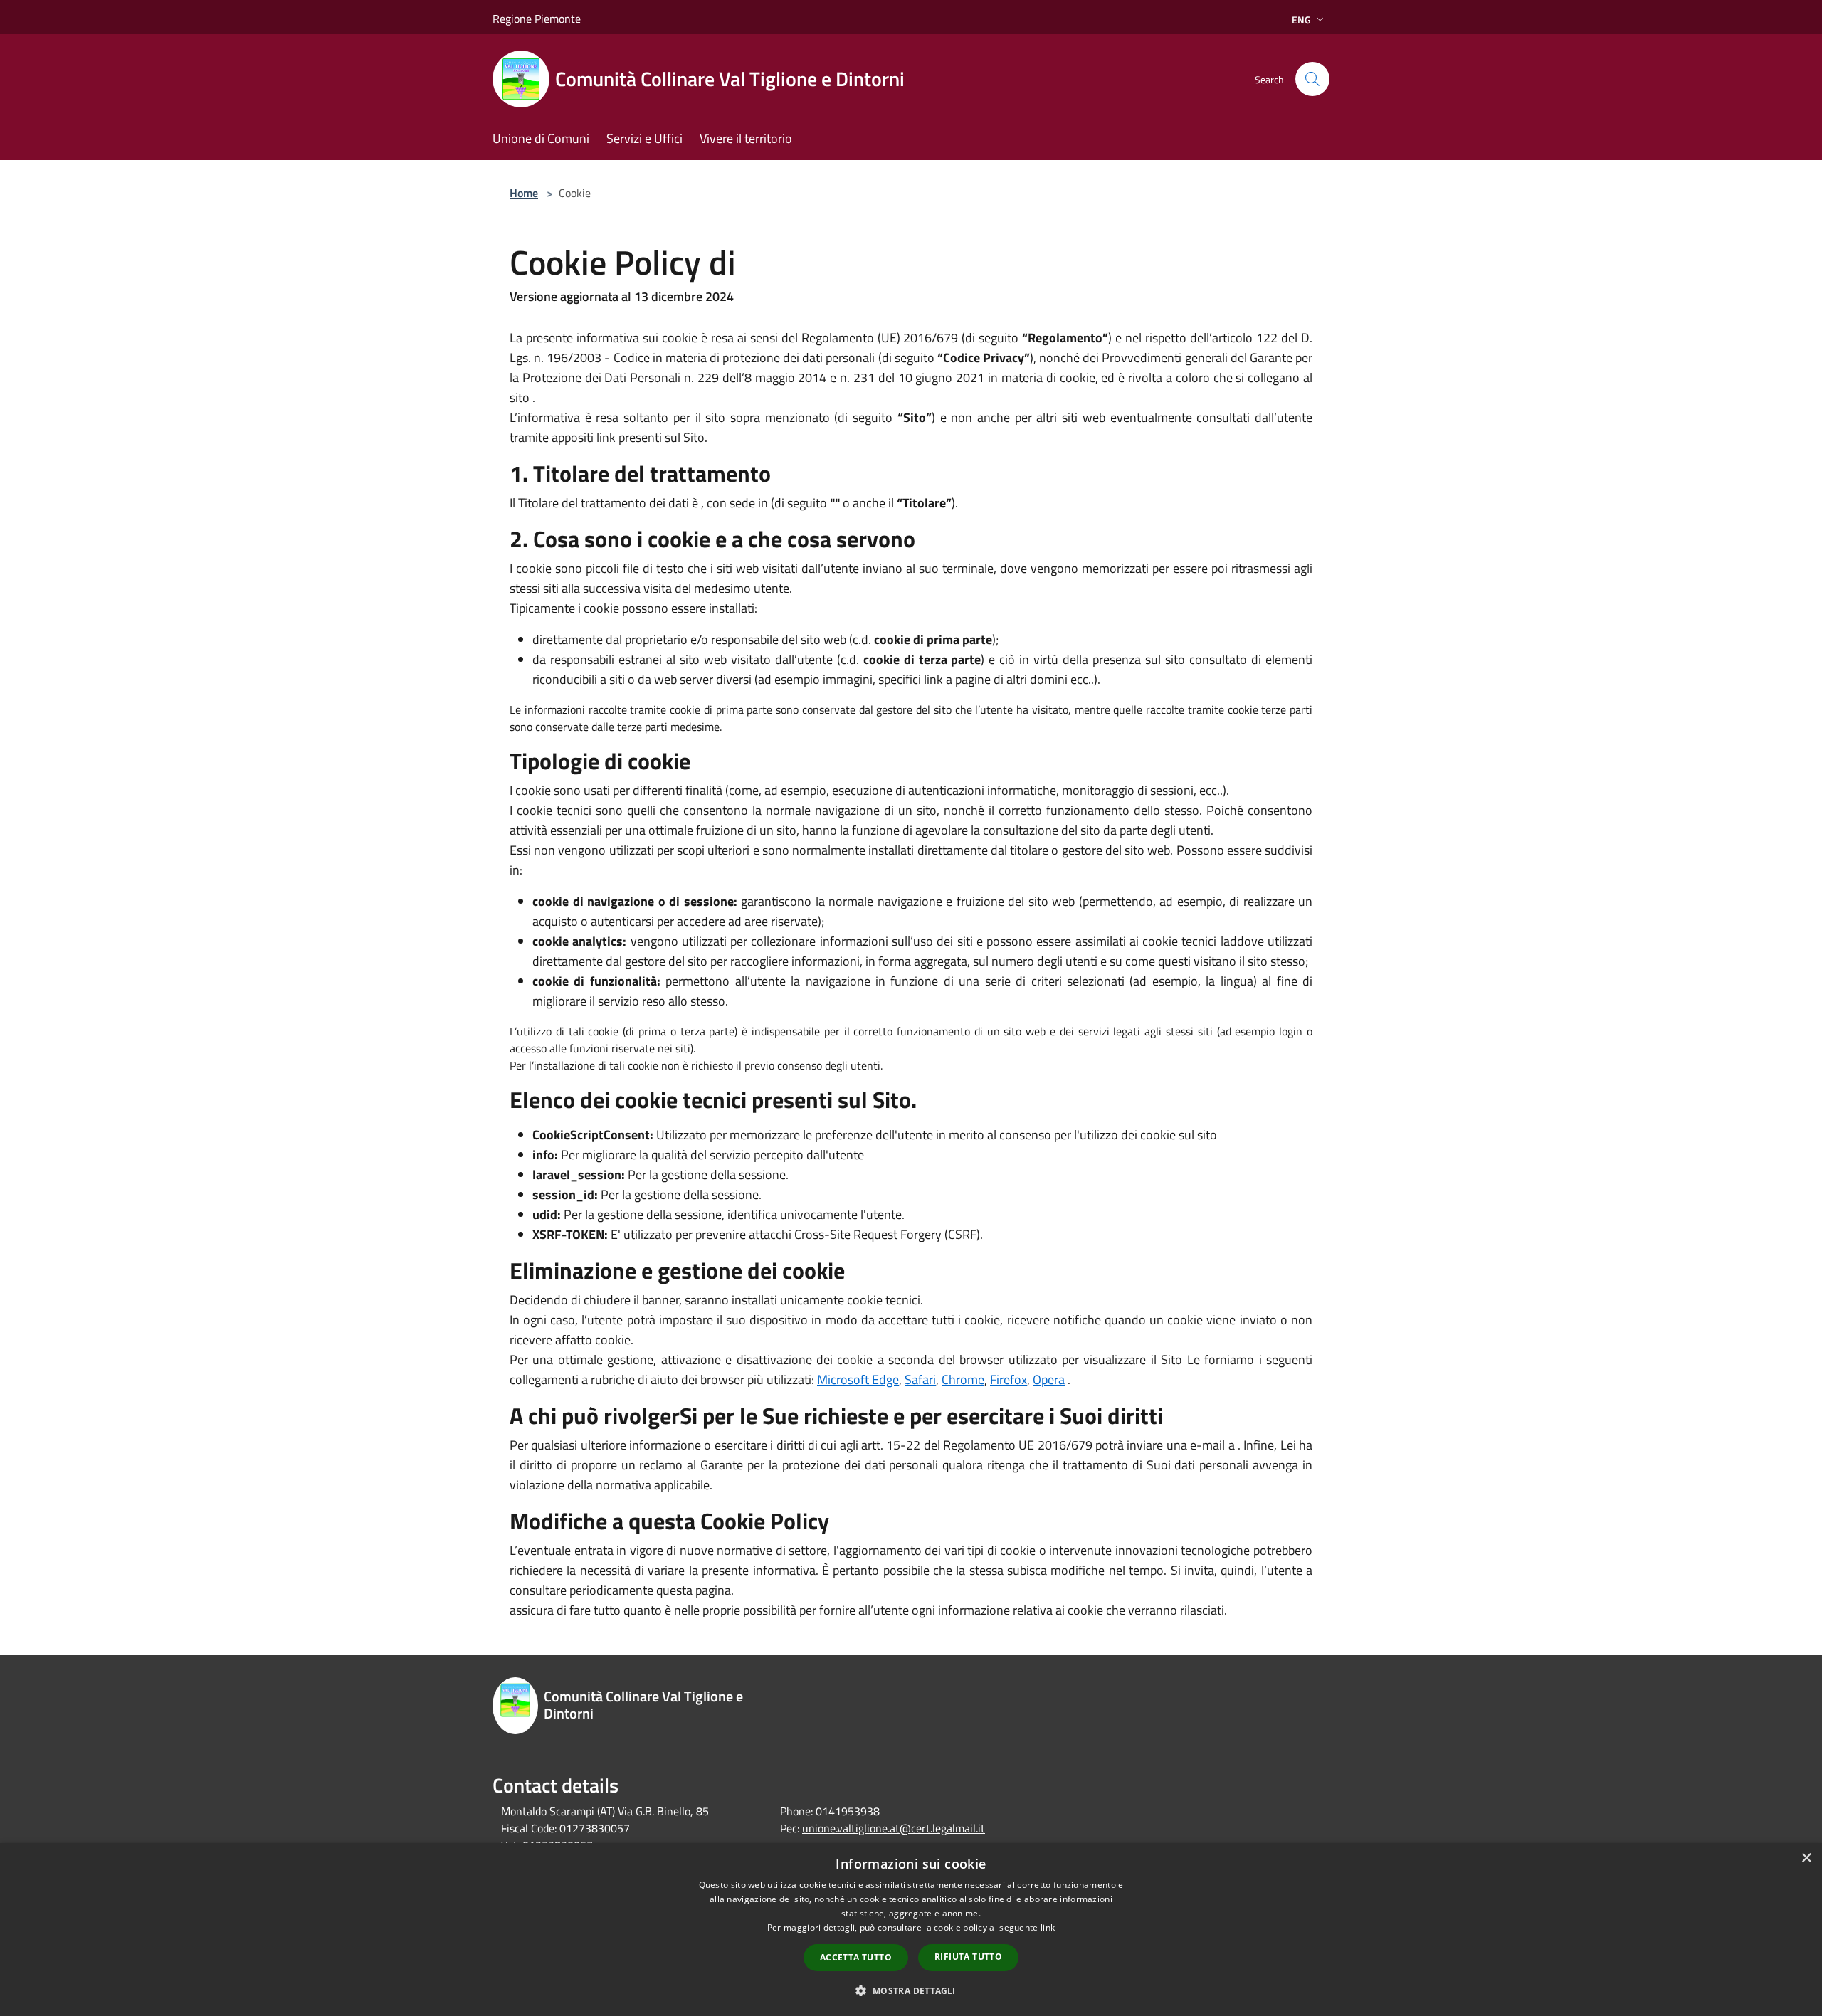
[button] (911, 1990)
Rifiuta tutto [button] (968, 1957)
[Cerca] (1312, 79)
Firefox (1009, 1379)
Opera (1049, 1379)
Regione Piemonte (537, 19)
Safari (920, 1379)
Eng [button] (1301, 20)
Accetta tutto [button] (856, 1957)
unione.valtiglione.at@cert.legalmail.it (894, 1828)
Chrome (963, 1379)
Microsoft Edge (858, 1379)
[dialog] (911, 1930)
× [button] (1806, 1858)
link (1048, 1927)
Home (524, 193)
